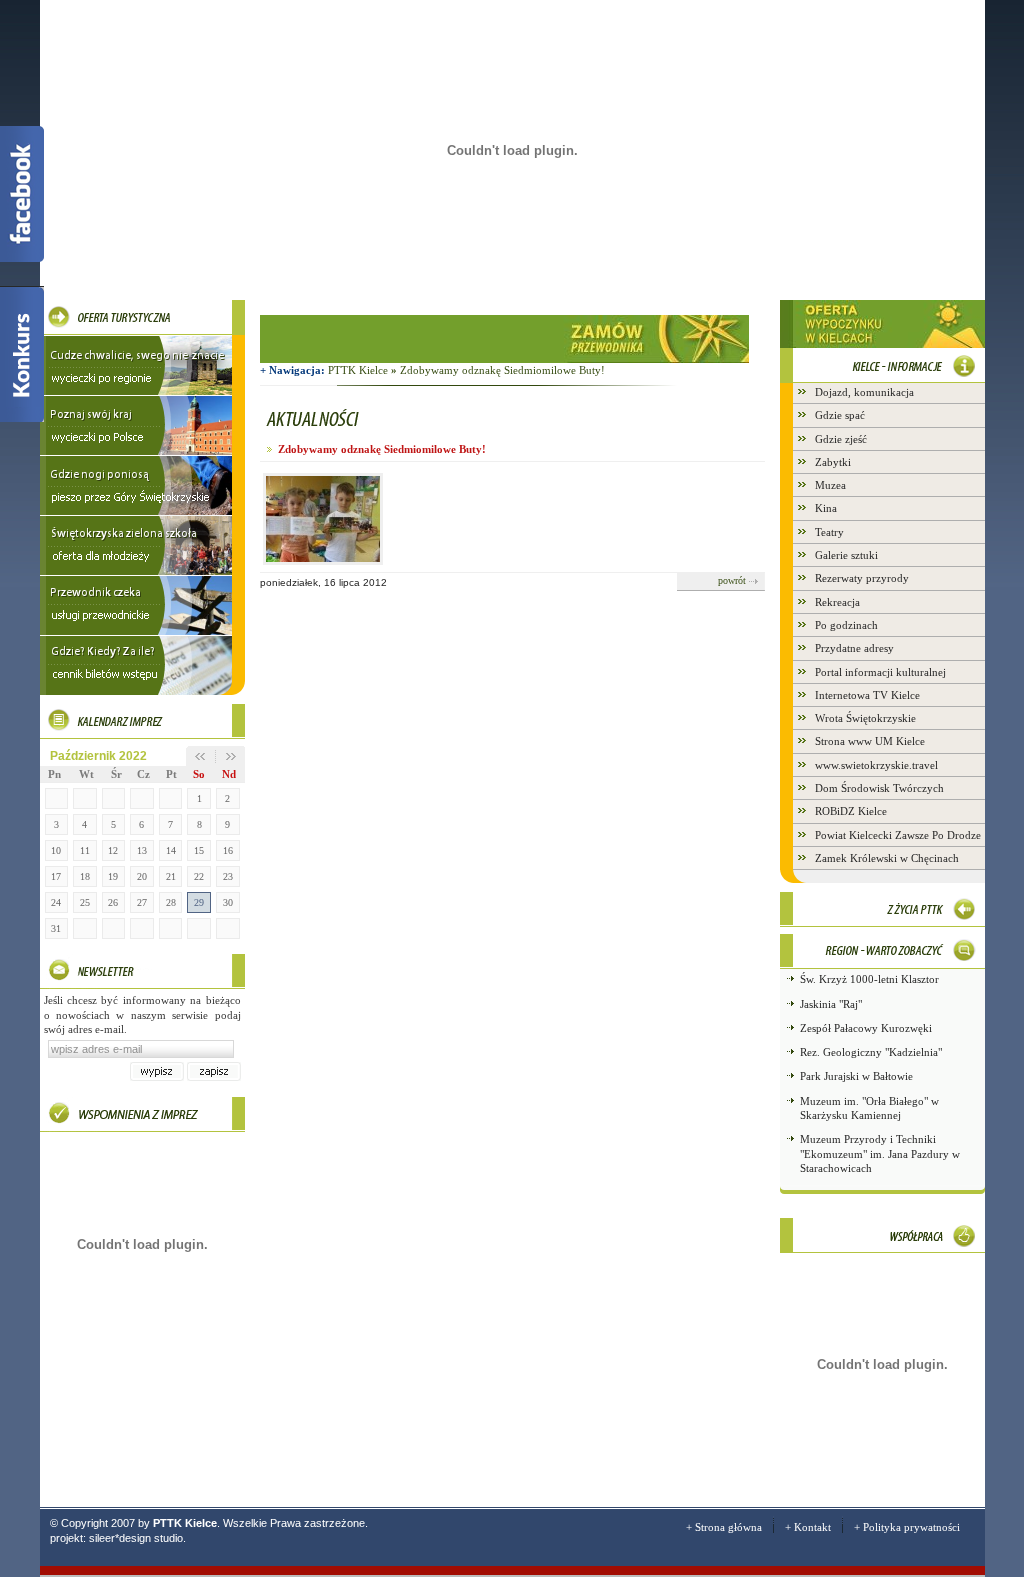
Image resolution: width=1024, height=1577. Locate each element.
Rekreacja (837, 602)
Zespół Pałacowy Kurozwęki (866, 1028)
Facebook (22, 194)
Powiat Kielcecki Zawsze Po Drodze (898, 835)
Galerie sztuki (846, 555)
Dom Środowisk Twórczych (879, 788)
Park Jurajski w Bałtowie (856, 1076)
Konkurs (22, 354)
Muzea (830, 485)
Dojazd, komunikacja (864, 392)
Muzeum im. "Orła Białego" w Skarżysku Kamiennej (869, 1108)
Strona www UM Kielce (870, 741)
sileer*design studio (136, 1538)
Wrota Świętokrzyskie (865, 718)
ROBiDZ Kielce (851, 811)
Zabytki (833, 462)
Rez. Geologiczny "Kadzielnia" (871, 1052)
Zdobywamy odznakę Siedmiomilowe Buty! (502, 370)
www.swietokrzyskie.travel (876, 765)
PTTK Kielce (362, 370)
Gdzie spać (840, 415)
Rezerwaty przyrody (862, 578)
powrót (732, 580)
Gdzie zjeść (841, 439)
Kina (826, 508)
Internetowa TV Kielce (867, 695)
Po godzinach (846, 625)
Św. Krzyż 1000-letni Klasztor (869, 979)
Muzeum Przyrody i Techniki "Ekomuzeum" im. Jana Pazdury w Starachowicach (880, 1153)
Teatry (829, 532)
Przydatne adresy (854, 648)
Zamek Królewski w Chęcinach (887, 858)
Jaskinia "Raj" (831, 1004)
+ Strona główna (724, 1527)
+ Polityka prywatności (907, 1527)
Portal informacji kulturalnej (880, 672)
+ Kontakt (808, 1527)
